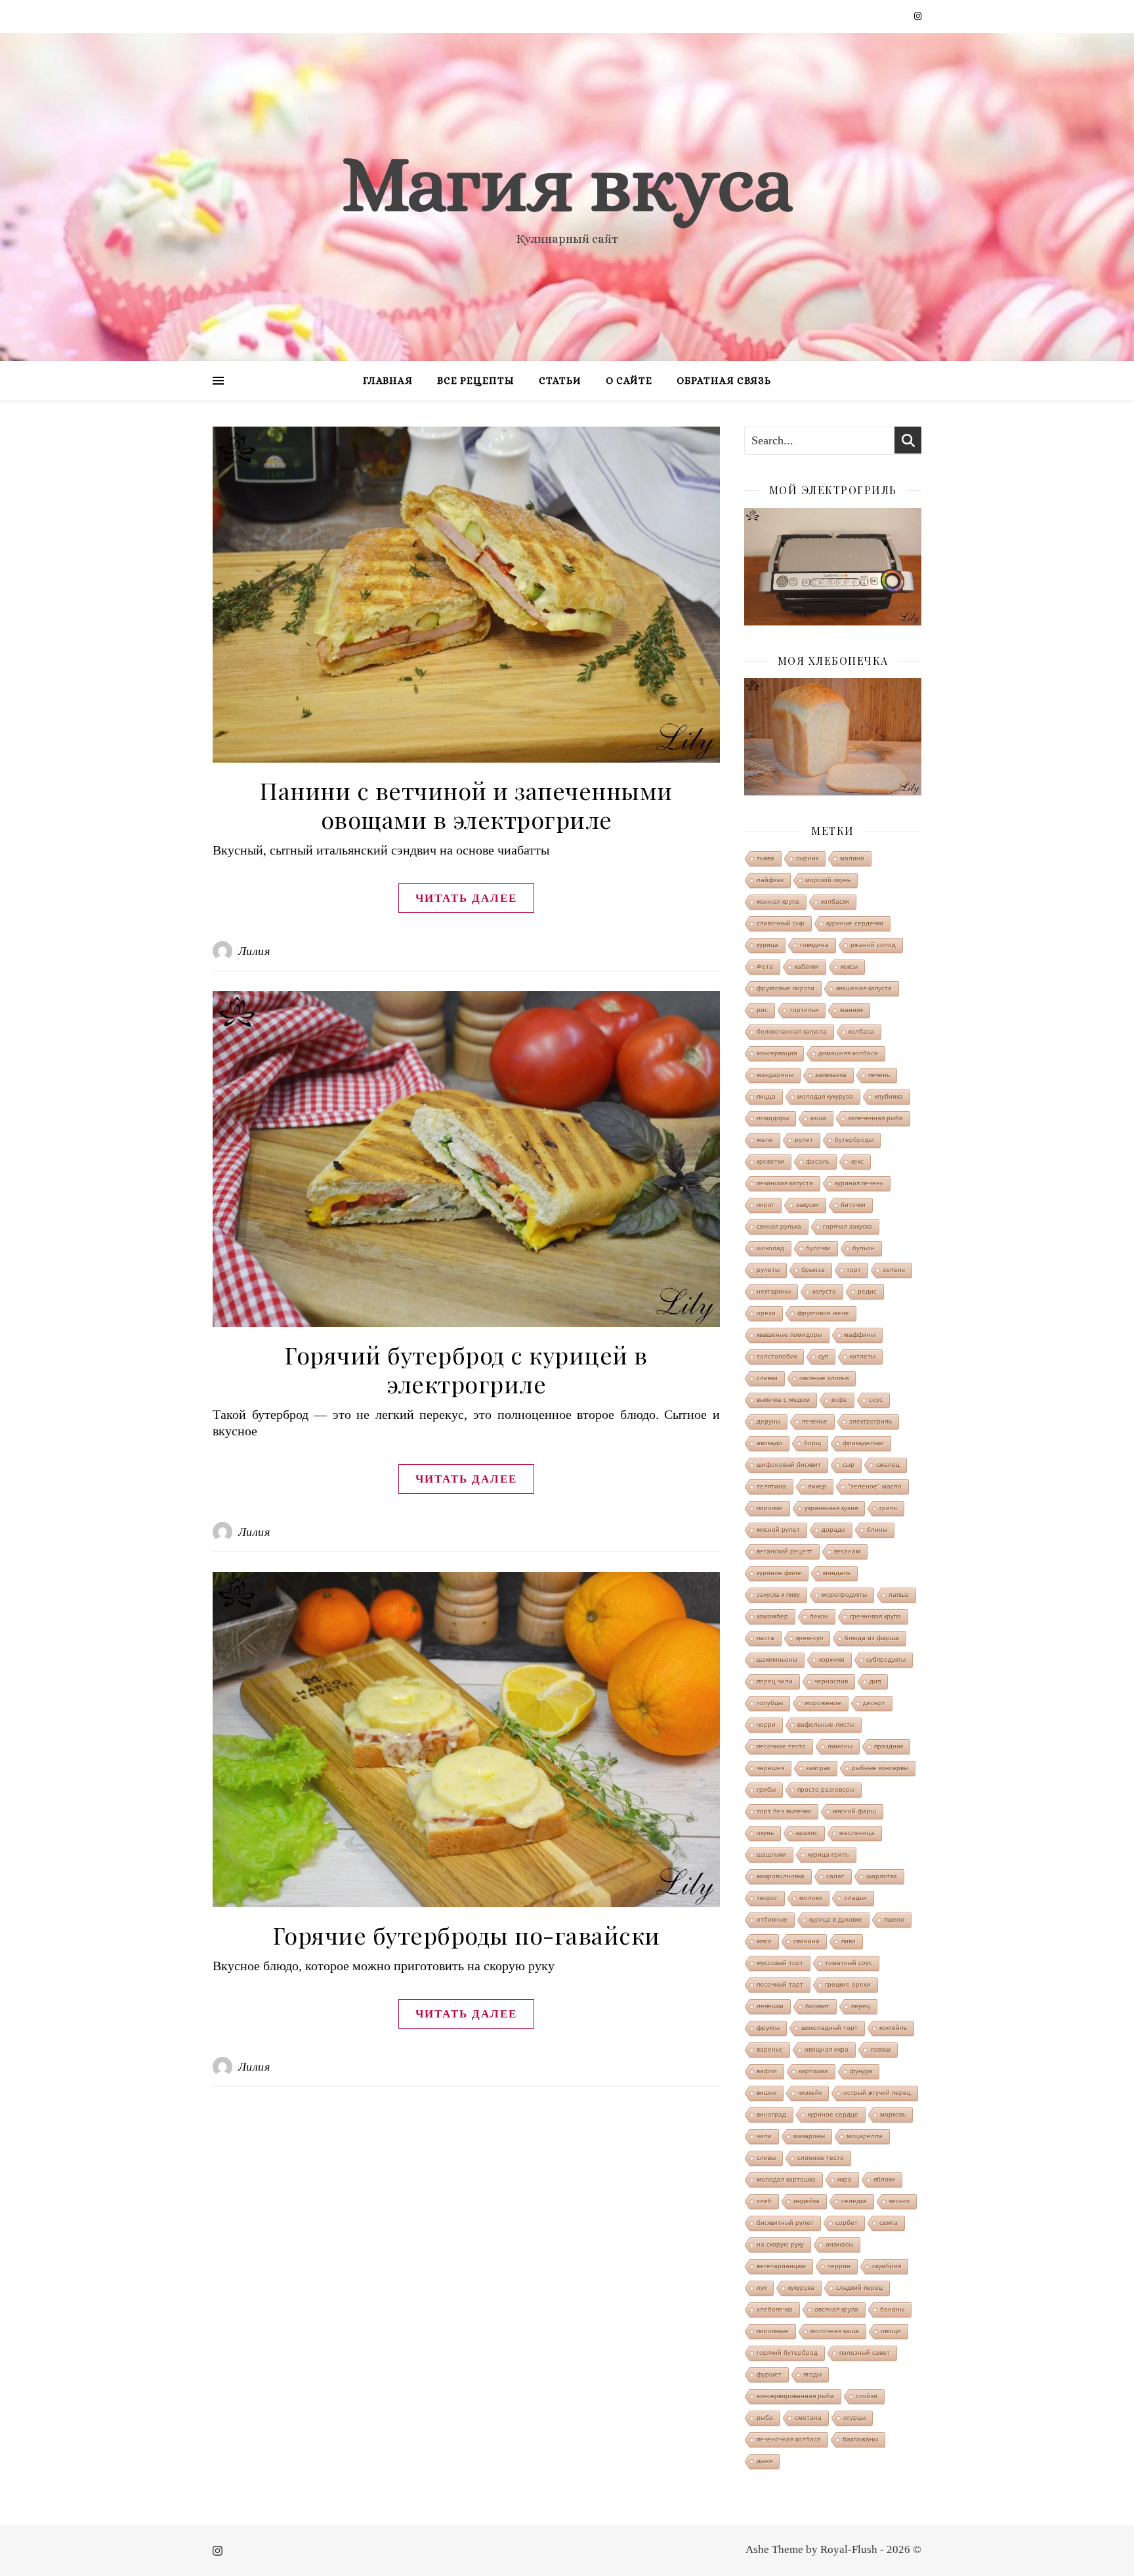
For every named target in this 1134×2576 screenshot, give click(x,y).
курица (767, 945)
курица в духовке (836, 1919)
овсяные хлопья (824, 1378)
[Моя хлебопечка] (833, 737)
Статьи (560, 381)
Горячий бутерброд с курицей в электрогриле (466, 1369)
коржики (832, 1659)
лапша (899, 1594)
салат (835, 1876)
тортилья (804, 1010)
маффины (860, 1335)
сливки (767, 1378)
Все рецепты (476, 381)
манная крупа (778, 901)
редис (867, 1291)
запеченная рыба (875, 1118)
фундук (861, 2071)
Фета (765, 966)
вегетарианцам (781, 2266)
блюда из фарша (872, 1638)
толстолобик (777, 1356)
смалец (888, 1465)
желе (765, 1140)
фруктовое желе (823, 1313)
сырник (807, 858)
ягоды (812, 2374)
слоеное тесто (821, 2158)
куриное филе (779, 1573)
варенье (770, 2049)
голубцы (770, 1703)
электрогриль (871, 1421)
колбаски (835, 901)
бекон (819, 1616)
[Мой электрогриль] (833, 567)
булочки (818, 1248)
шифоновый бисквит (789, 1465)
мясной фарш (854, 1811)
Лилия (254, 951)
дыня (765, 2461)
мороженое (823, 1703)
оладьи (855, 1898)
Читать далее (466, 898)
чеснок (899, 2201)
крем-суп (809, 1638)
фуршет (769, 2374)
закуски (808, 1205)
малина (852, 858)
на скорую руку (780, 2244)
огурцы (854, 2418)
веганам (847, 1551)
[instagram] (918, 16)
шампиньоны (777, 1659)
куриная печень (859, 1183)
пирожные (773, 2331)
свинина (807, 1941)
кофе (839, 1400)
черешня (770, 1768)
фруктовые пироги (786, 988)
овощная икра (827, 2049)
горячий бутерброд (787, 2353)
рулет (804, 1140)
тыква (766, 858)
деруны (768, 1421)
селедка (854, 2201)
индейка (807, 2201)
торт (854, 1270)
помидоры (773, 1118)
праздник (889, 1746)
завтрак (818, 1768)
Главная (388, 381)
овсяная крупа (836, 2309)
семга (889, 2223)
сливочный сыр (781, 923)
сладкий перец (859, 2288)
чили (764, 2136)
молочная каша (835, 2331)
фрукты (768, 2028)
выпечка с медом (783, 1400)
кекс (857, 1161)
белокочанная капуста (792, 1031)
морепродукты (844, 1594)
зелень (894, 1270)
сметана (808, 2418)
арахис (807, 1833)
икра (845, 2179)
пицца (766, 1096)
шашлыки (771, 1854)
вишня (766, 2093)
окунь (765, 1833)
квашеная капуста (864, 988)
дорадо (833, 1530)
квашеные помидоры (789, 1335)
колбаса (861, 1031)
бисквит (817, 2006)
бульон (864, 1248)
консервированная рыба (795, 2396)
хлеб (764, 2201)
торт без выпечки (784, 1811)
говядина (814, 945)
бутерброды (854, 1140)
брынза (813, 1270)
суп (823, 1356)
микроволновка (781, 1876)
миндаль (837, 1573)
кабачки (807, 966)
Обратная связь (724, 381)
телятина (771, 1486)
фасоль (818, 1161)
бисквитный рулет (785, 2223)
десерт (874, 1703)
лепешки (770, 2006)
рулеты (768, 1270)
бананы (892, 2309)
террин (839, 2266)
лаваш (880, 2049)
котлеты (863, 1356)
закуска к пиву (778, 1594)
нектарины (774, 1291)
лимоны (840, 1746)
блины (877, 1530)
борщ (812, 1443)
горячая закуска (848, 1226)
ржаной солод (873, 945)
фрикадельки (863, 1443)
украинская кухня (831, 1508)
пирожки (770, 1508)
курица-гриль (829, 1854)
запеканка (831, 1075)
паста (766, 1638)
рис (762, 1010)
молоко (811, 1898)
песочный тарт (780, 1984)
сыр (849, 1465)
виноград (771, 2114)
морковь (893, 2114)
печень (879, 1075)
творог (767, 1898)
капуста (824, 1291)
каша (818, 1118)
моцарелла (865, 2136)
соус (876, 1400)
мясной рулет (778, 1530)
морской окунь (828, 880)
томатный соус (849, 1963)
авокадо (769, 1443)
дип (875, 1681)
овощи (891, 2331)
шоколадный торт (829, 2028)
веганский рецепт (785, 1551)
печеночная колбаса (789, 2439)
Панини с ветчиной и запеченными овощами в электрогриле (466, 805)
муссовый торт (780, 1963)
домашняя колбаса (848, 1053)
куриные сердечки (855, 923)
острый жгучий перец (877, 2093)
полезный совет (865, 2353)
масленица (857, 1833)
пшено (894, 1919)
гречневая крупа (875, 1616)
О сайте (629, 381)
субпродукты (886, 1659)
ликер (817, 1486)
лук (762, 2288)
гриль (888, 1508)
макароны (809, 2136)
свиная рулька (779, 1226)
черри (766, 1724)
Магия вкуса (567, 184)
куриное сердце (833, 2114)
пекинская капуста (785, 1183)
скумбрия (887, 2266)
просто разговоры (826, 1789)
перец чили (775, 1681)
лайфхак (770, 880)
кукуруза (801, 2288)
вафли (767, 2071)
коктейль (893, 2028)
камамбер (772, 1616)
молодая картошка (786, 2179)
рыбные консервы (880, 1768)
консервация (777, 1053)
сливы (766, 2158)
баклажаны (860, 2439)
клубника (889, 1096)
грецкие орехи (848, 1984)
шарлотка (882, 1876)
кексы (849, 966)
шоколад (770, 1248)
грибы (766, 1789)
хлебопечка (775, 2309)
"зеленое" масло (875, 1486)
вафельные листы (826, 1724)
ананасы (839, 2244)
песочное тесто (781, 1746)
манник (851, 1010)
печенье (815, 1421)
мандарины (775, 1075)
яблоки (884, 2179)
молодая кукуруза (825, 1096)
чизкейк (810, 2093)
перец (861, 2006)
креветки (770, 1161)
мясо (764, 1941)
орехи (766, 1313)
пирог (766, 1205)
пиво (849, 1941)
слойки (867, 2396)
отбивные (772, 1919)
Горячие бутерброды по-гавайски (467, 1935)
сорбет (847, 2223)
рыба (765, 2418)
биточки (853, 1205)
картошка (813, 2071)
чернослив (831, 1681)
